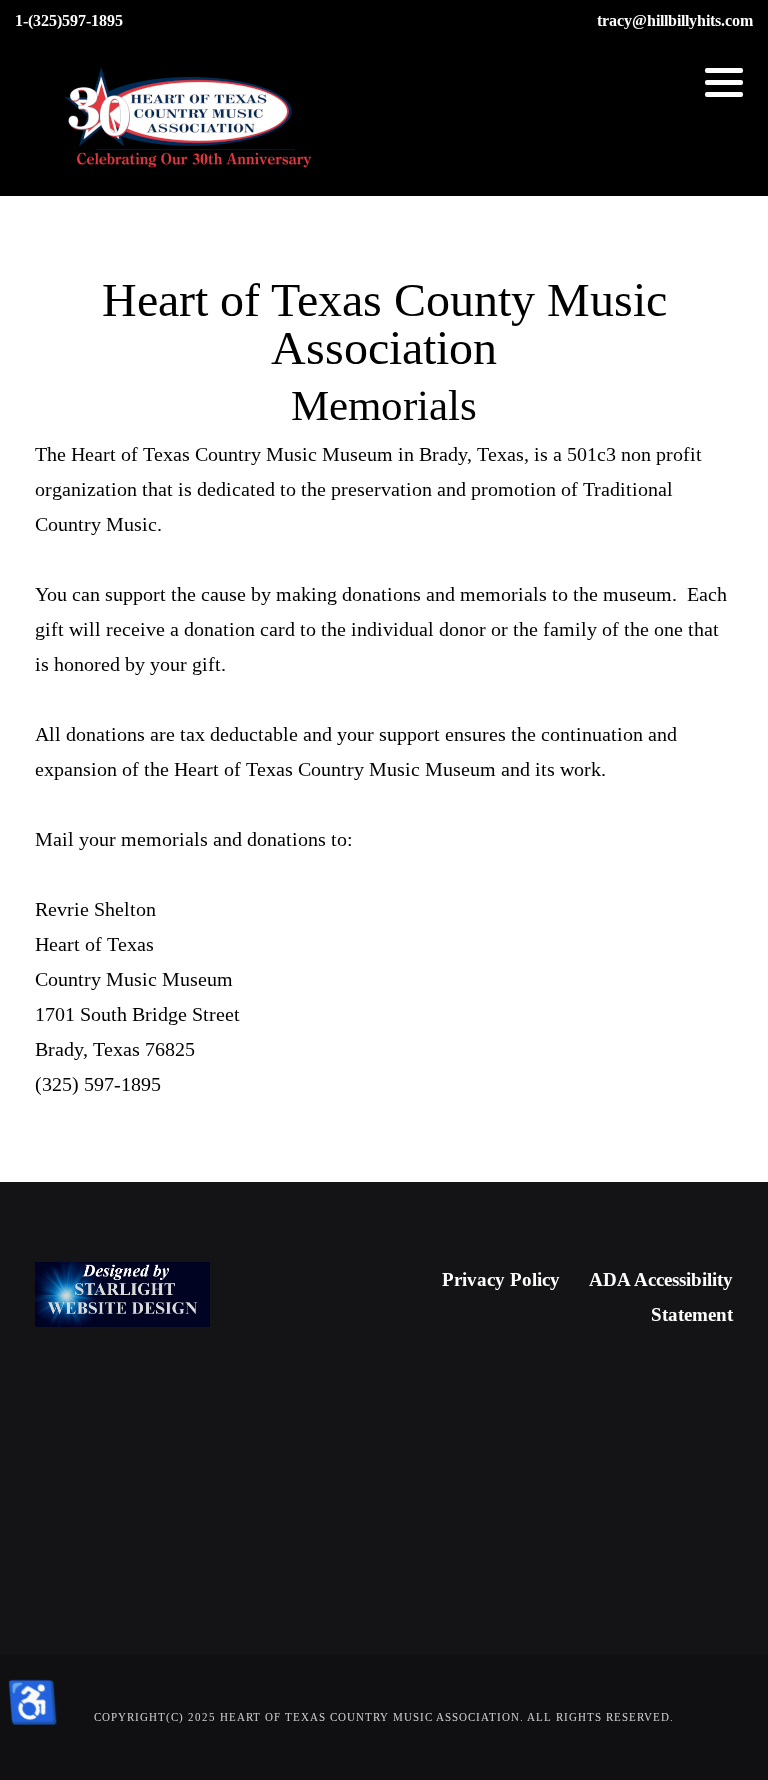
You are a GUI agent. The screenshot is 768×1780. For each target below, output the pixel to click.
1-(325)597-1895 (69, 20)
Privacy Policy (501, 1279)
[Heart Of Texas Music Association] (190, 119)
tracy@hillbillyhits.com (675, 20)
